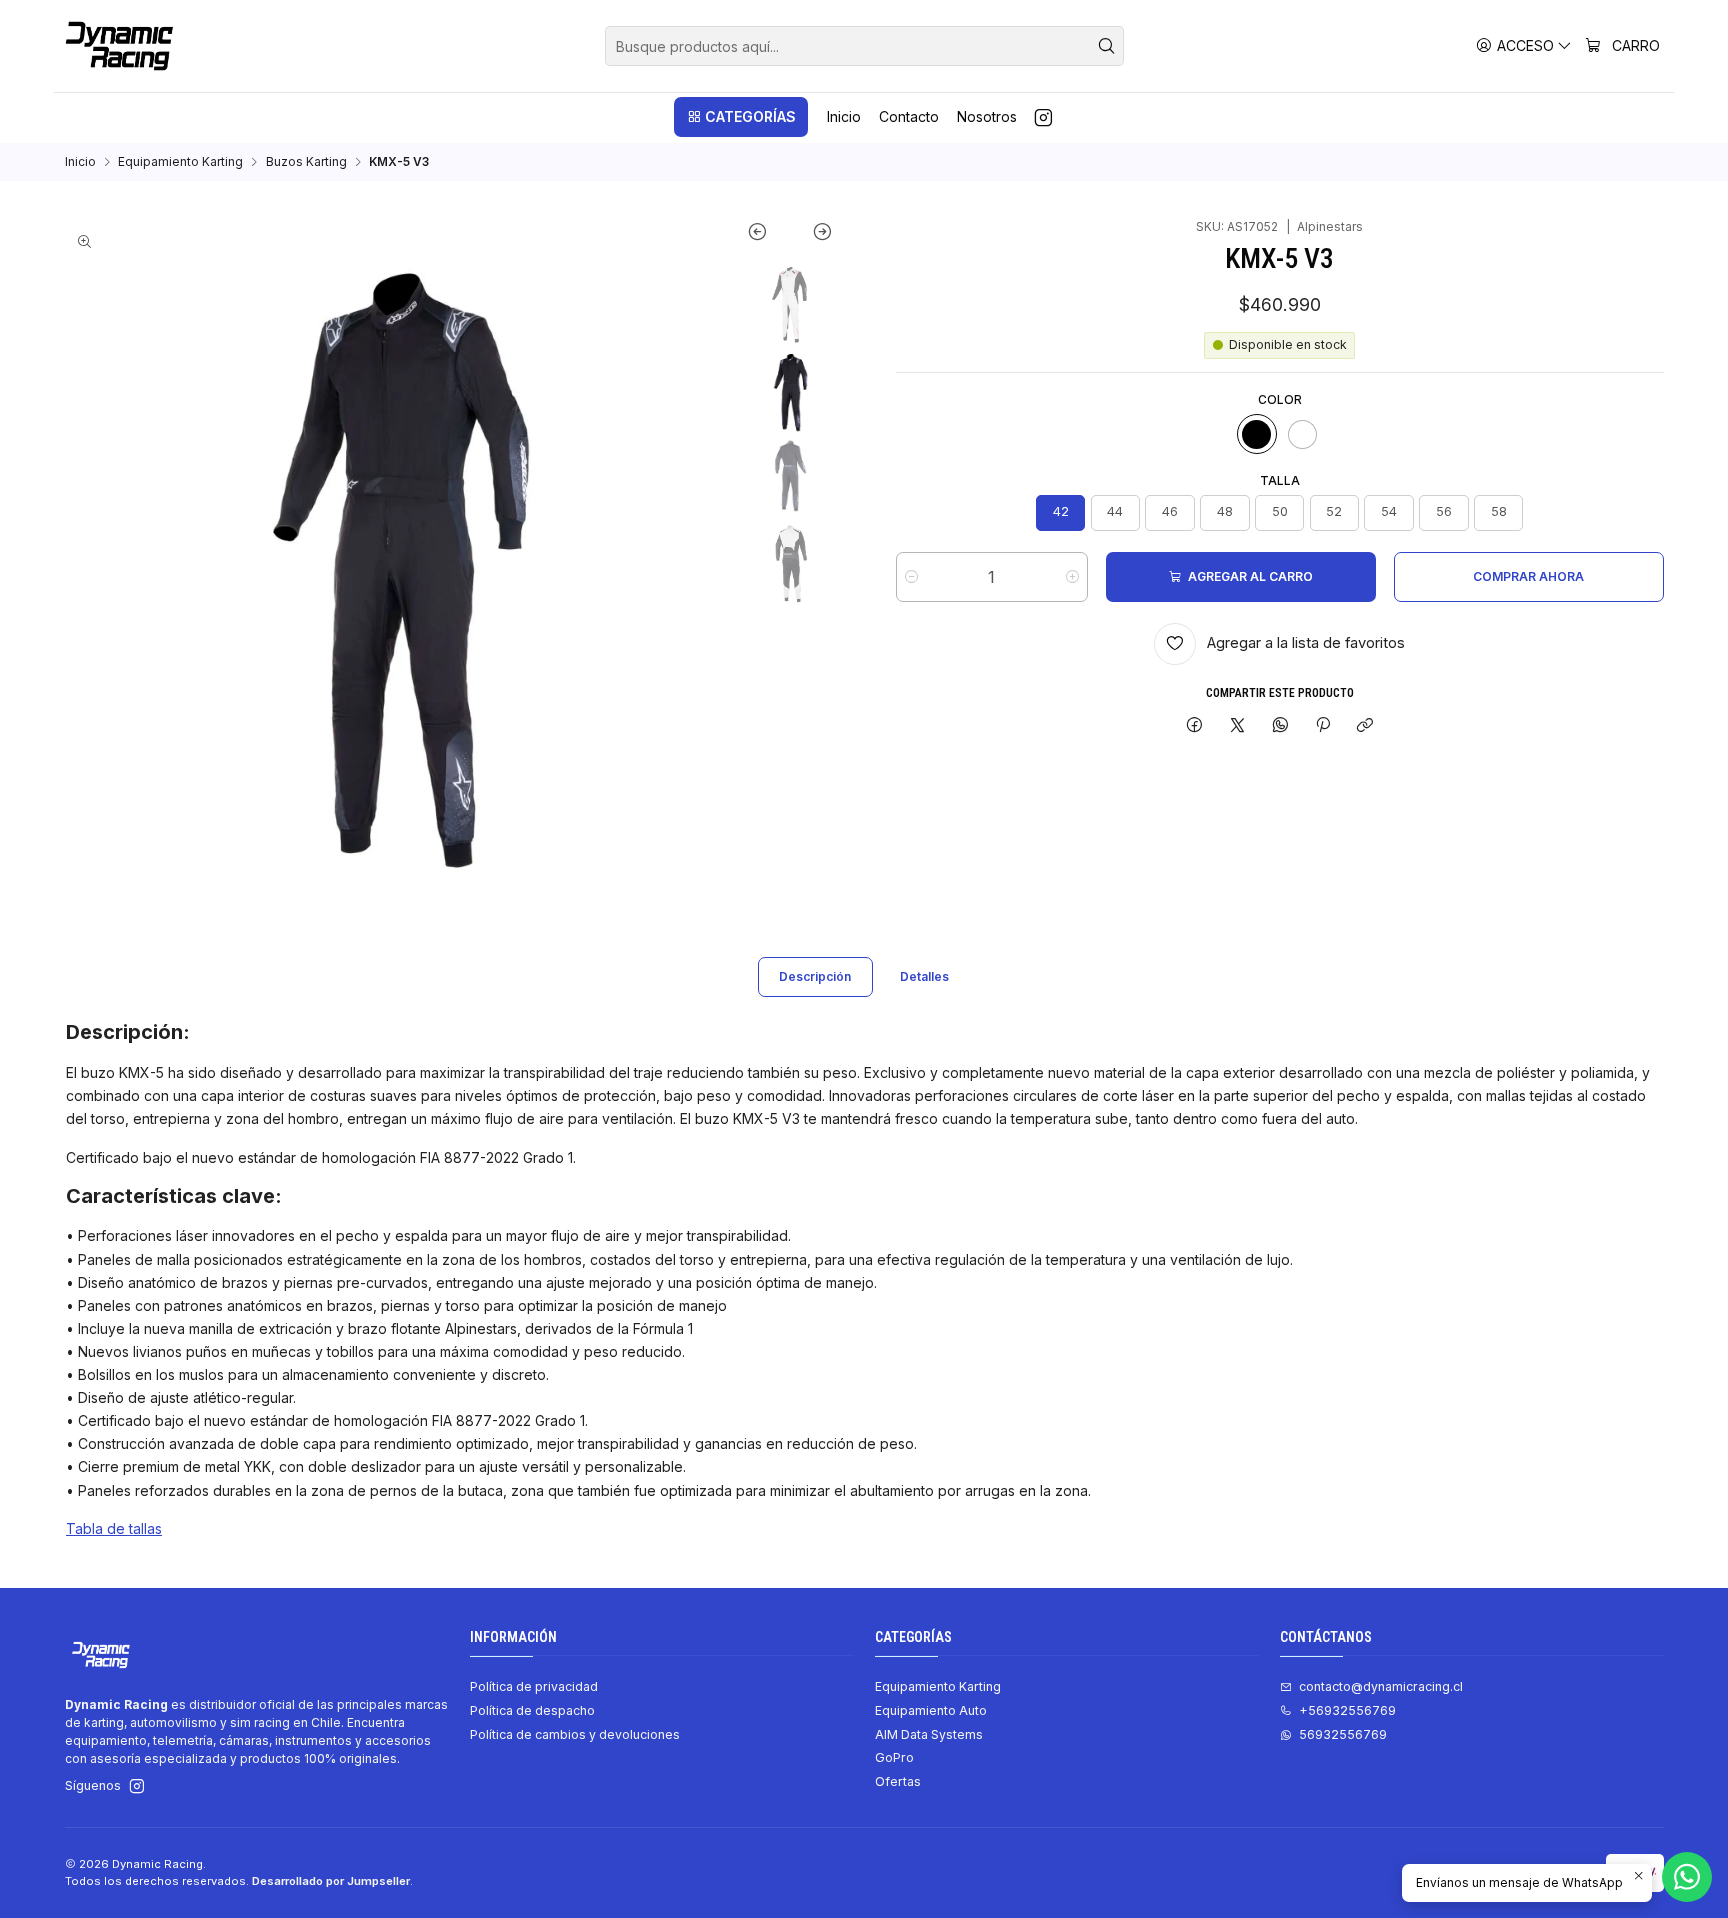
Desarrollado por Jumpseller (331, 1881)
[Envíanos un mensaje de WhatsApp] (1687, 1877)
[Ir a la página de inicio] (120, 46)
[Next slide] (811, 236)
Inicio (80, 162)
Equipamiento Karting (180, 162)
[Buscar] (1107, 46)
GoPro (894, 1757)
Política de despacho (532, 1710)
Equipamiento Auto (931, 1710)
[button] (741, 117)
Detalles (924, 976)
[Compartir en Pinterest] (1323, 726)
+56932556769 (1347, 1710)
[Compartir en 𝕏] (1238, 726)
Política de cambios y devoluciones (575, 1734)
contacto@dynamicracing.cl (1381, 1686)
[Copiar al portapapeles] (1365, 726)
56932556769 (1343, 1734)
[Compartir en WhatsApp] (1280, 726)
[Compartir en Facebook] (1195, 726)
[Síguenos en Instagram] (1043, 117)
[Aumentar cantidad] (1072, 577)
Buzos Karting (306, 162)
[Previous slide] (768, 236)
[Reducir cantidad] (911, 577)
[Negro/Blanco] (1257, 434)
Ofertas (898, 1781)
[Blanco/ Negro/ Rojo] (1302, 434)
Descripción (815, 976)
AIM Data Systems (929, 1734)
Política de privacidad (534, 1686)
